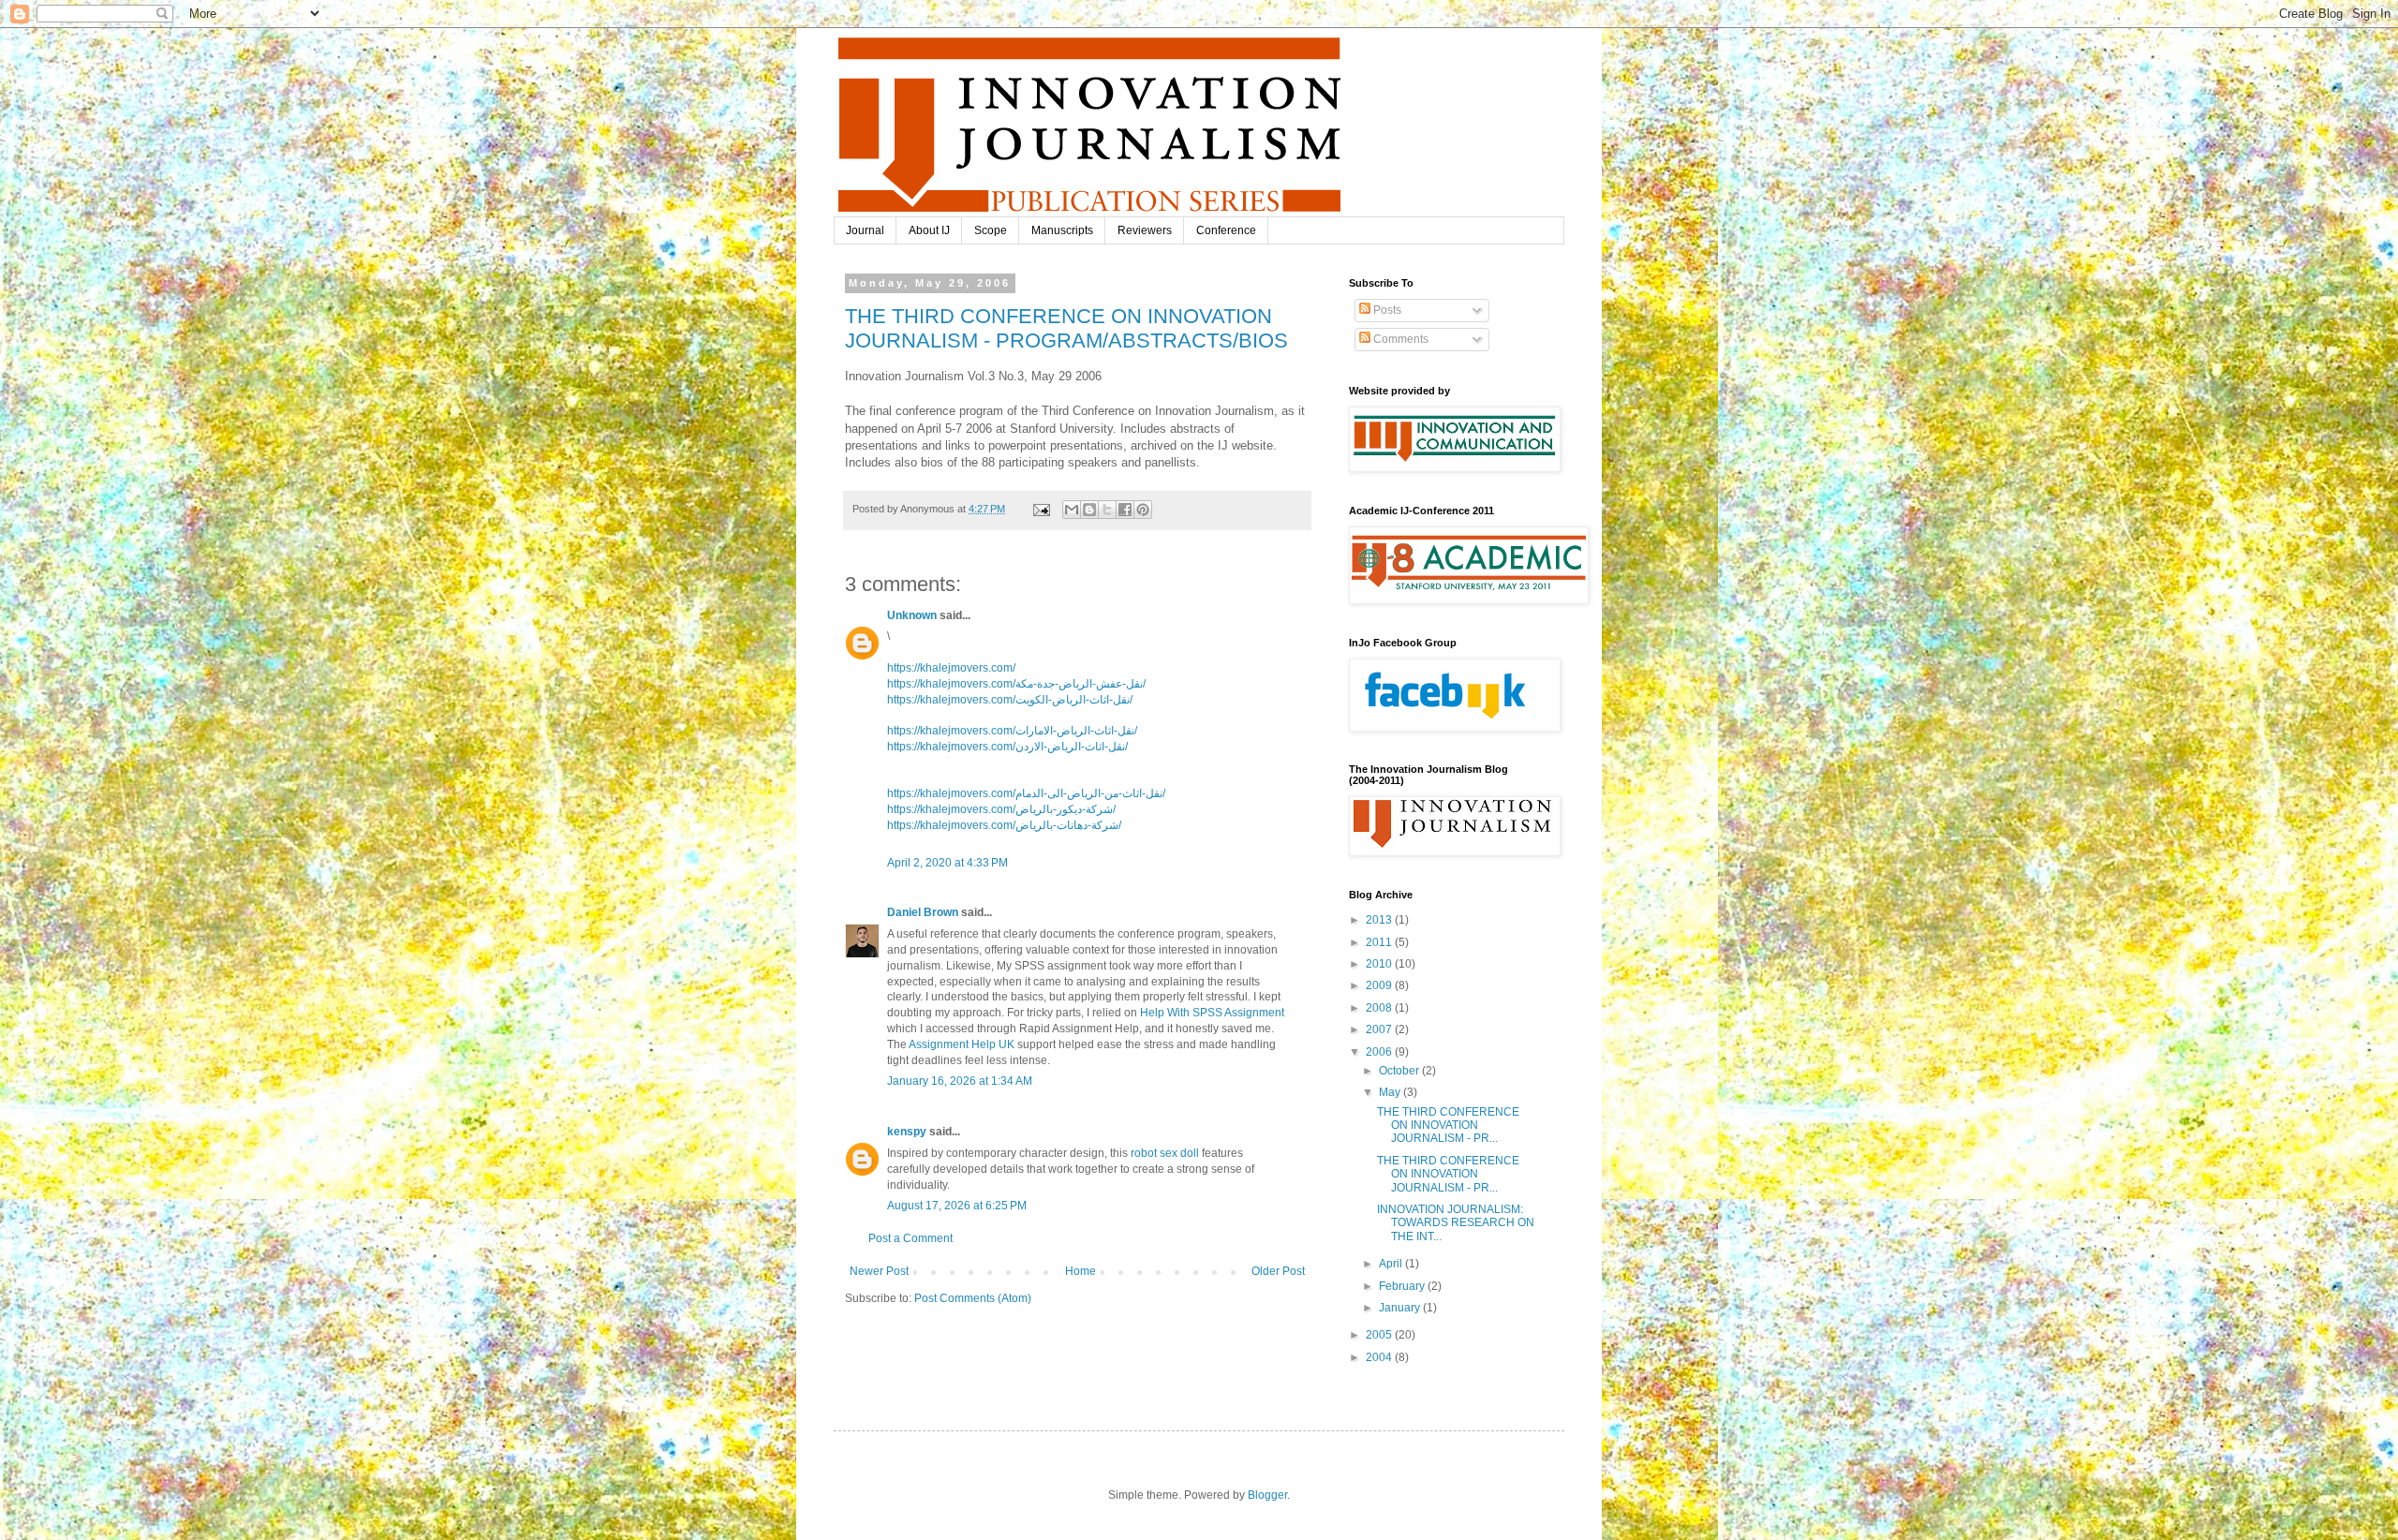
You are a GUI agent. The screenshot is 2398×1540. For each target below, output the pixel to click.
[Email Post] (1041, 509)
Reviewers (1145, 230)
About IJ (929, 230)
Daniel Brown (923, 912)
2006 (1380, 1052)
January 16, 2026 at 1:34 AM (960, 1081)
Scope (991, 230)
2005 (1380, 1335)
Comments (1399, 339)
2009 (1380, 985)
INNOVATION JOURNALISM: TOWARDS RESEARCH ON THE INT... (1456, 1223)
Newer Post (879, 1271)
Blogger (1267, 1495)
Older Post (1278, 1271)
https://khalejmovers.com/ (951, 668)
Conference (1226, 230)
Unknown (912, 615)
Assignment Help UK (962, 1044)
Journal (865, 230)
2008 (1380, 1008)
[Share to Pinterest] (1143, 510)
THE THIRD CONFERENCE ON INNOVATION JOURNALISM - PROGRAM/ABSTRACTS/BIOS (1066, 328)
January (1401, 1308)
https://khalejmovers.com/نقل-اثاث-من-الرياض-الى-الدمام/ (1026, 793)
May (1391, 1092)
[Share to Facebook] (1125, 510)
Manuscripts (1062, 230)
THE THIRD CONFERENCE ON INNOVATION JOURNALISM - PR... (1448, 1125)
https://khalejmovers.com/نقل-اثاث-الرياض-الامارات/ (1012, 731)
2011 (1380, 942)
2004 (1380, 1357)
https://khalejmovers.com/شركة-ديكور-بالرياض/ (1001, 809)
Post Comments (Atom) (973, 1298)
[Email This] (1072, 510)
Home (1081, 1271)
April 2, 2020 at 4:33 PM (947, 863)
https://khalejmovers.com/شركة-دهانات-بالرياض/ (1004, 825)
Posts (1386, 310)
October (1400, 1071)
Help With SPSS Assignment (1212, 1013)
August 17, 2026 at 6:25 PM (957, 1206)
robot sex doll (1165, 1153)
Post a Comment (910, 1238)
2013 (1380, 920)
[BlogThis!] (1089, 510)
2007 (1380, 1029)
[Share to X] (1107, 510)
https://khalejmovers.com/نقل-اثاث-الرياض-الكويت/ (1010, 700)
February (1403, 1286)
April (1392, 1264)
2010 (1380, 964)
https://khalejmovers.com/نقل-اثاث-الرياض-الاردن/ (1007, 747)
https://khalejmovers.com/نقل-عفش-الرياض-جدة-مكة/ (1016, 684)
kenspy (907, 1132)
